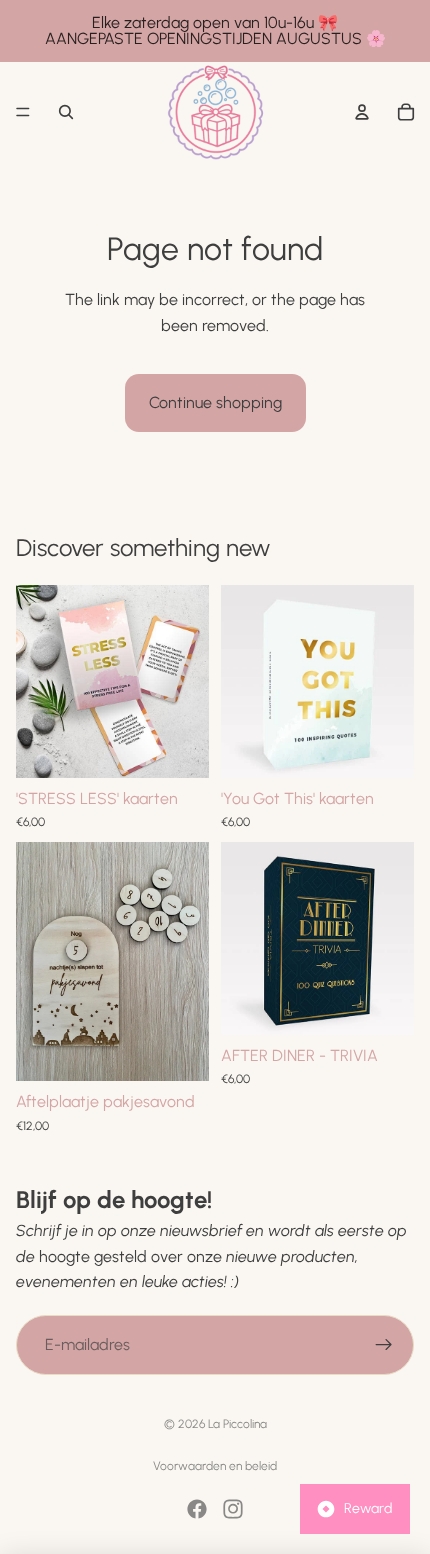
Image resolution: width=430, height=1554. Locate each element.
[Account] (362, 112)
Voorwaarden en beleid (215, 1466)
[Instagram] (233, 1509)
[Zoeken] (66, 112)
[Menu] (23, 112)
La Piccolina (237, 1424)
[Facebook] (197, 1509)
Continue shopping (215, 402)
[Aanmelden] (384, 1344)
